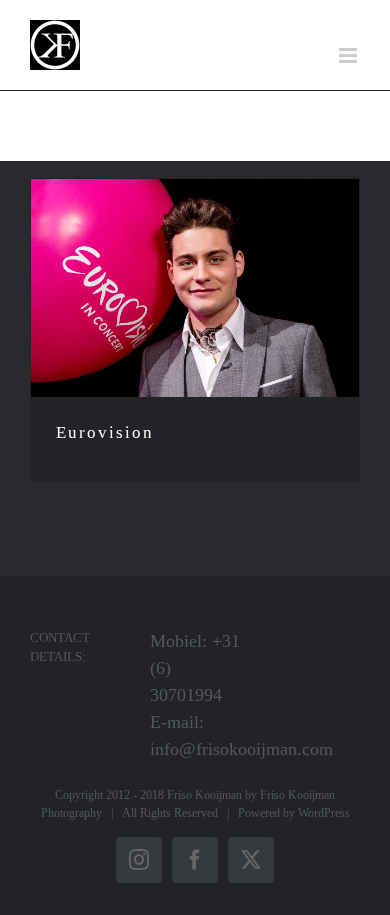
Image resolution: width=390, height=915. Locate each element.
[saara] (195, 288)
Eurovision (105, 432)
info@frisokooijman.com (241, 749)
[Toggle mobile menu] (349, 55)
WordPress (324, 813)
